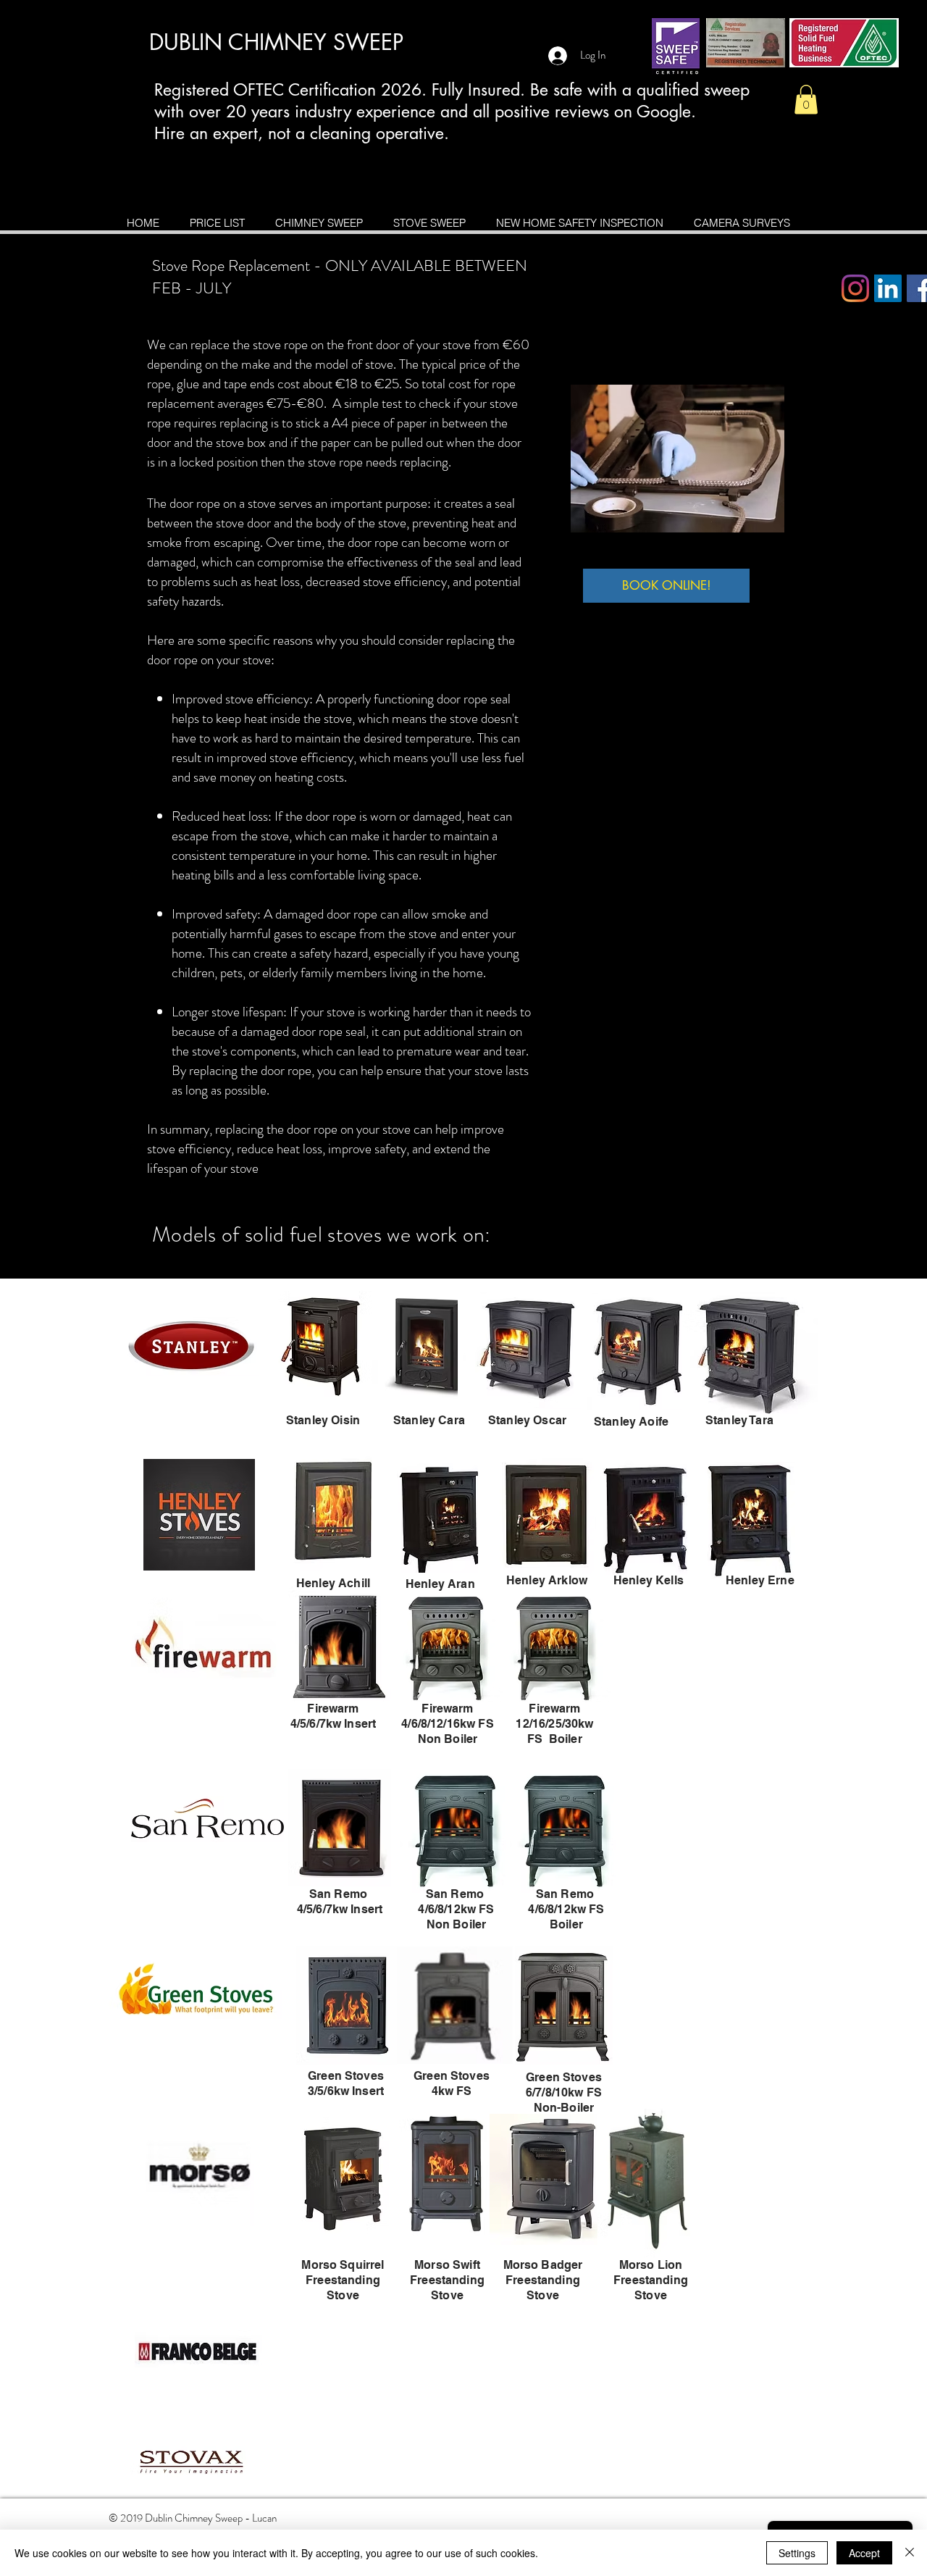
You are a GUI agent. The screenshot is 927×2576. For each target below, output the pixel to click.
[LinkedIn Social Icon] (888, 288)
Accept (864, 2553)
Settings (797, 2553)
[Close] (910, 2553)
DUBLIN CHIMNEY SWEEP (276, 42)
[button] (806, 100)
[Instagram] (855, 288)
